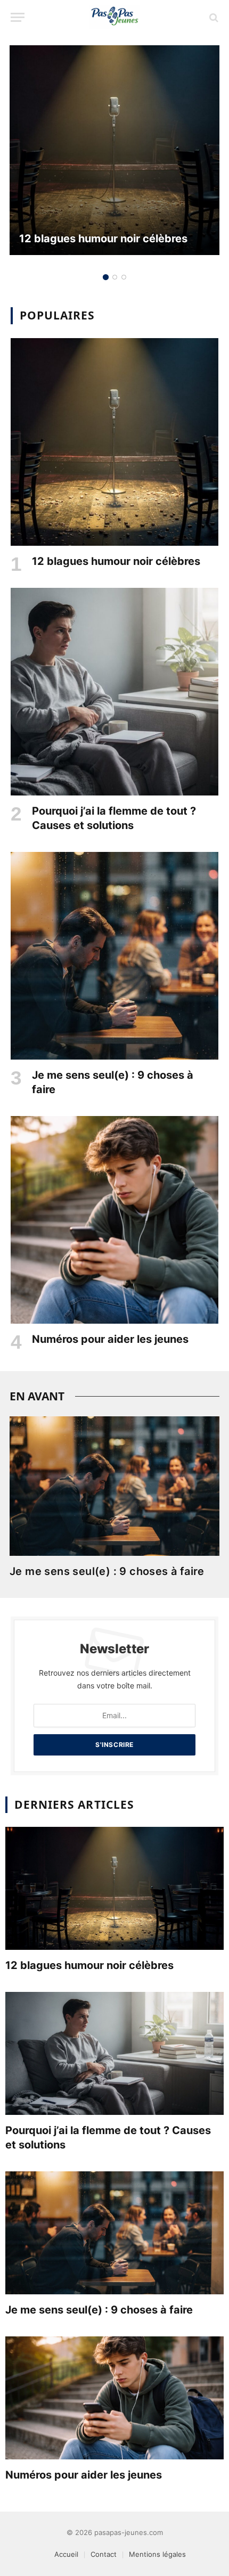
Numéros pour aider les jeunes (110, 1339)
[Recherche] (213, 17)
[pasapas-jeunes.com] (114, 17)
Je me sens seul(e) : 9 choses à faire (107, 1571)
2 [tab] (115, 277)
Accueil (66, 2554)
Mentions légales (157, 2554)
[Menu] (18, 17)
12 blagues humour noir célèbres (103, 239)
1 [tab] (106, 277)
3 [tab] (124, 277)
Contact (104, 2554)
